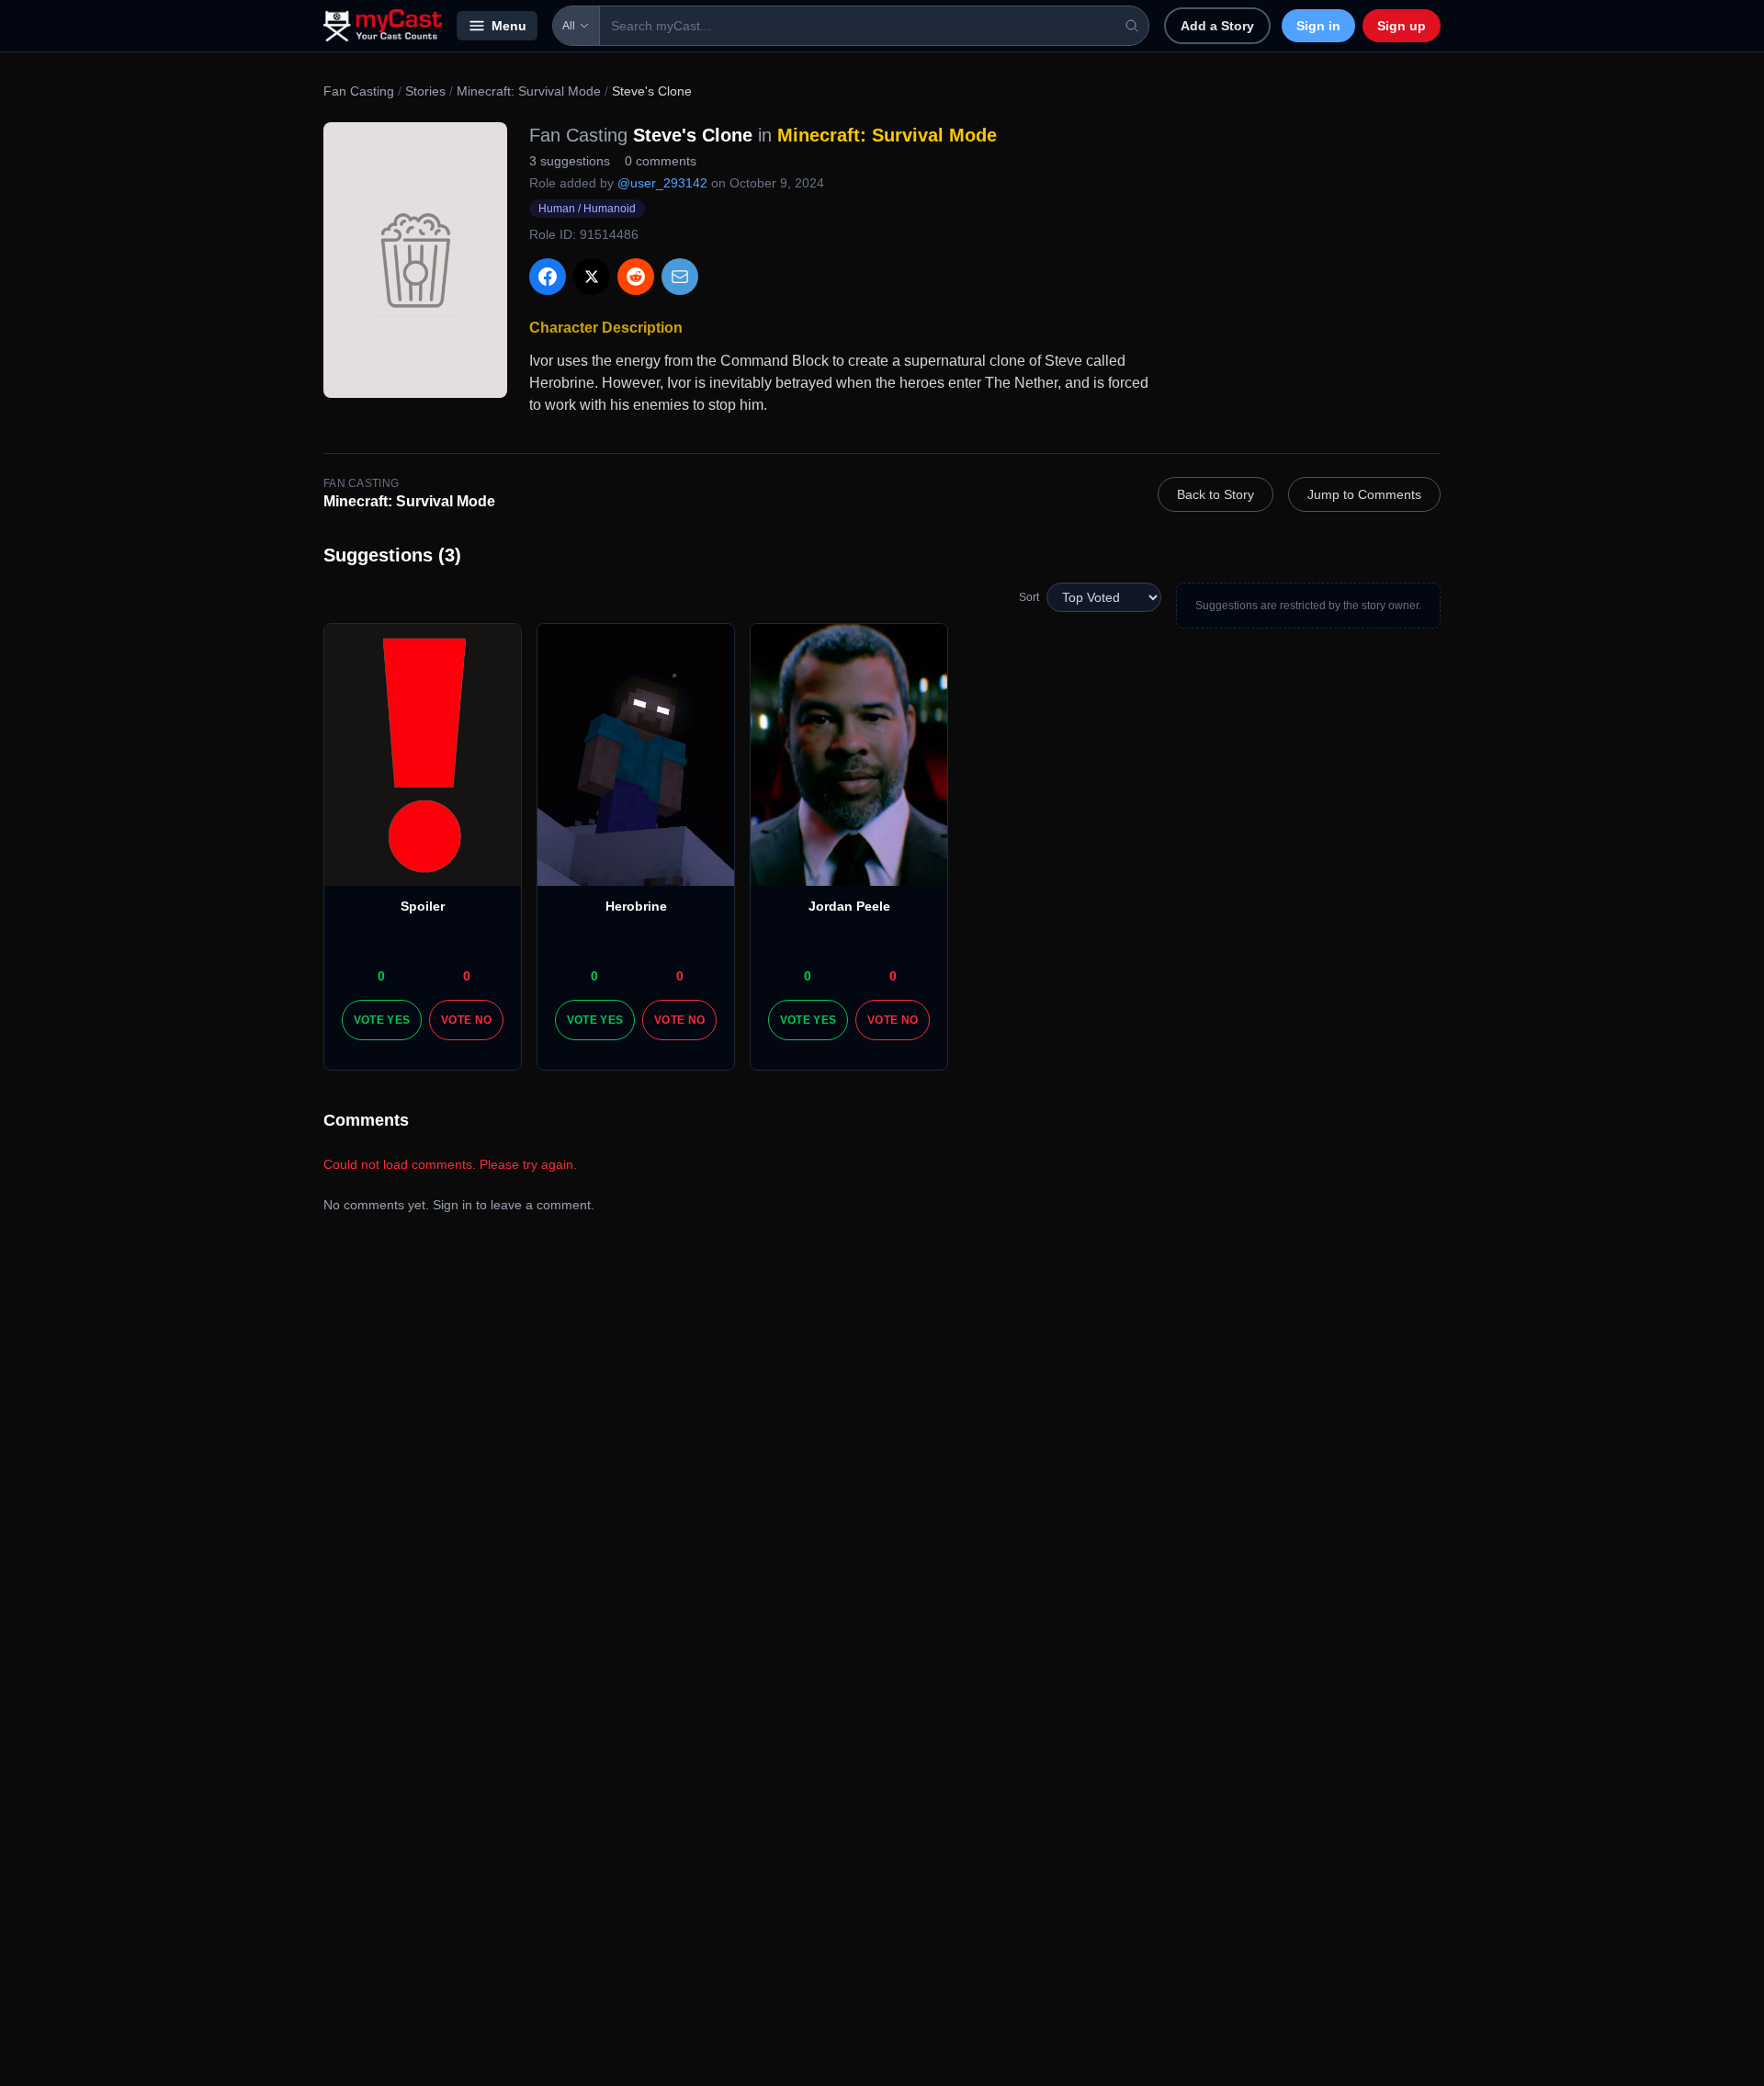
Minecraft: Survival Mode (529, 91)
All (569, 26)
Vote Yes (382, 1020)
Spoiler (423, 906)
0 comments (661, 161)
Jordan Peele (849, 906)
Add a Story (1217, 26)
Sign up (1402, 26)
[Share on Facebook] (548, 277)
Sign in (1318, 26)
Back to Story (1216, 494)
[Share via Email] (680, 277)
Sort (1029, 597)
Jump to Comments (1364, 494)
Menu (509, 26)
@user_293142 (662, 183)
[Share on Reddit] (636, 277)
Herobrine (636, 906)
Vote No (466, 1020)
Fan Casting (359, 91)
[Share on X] (592, 277)
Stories (425, 91)
